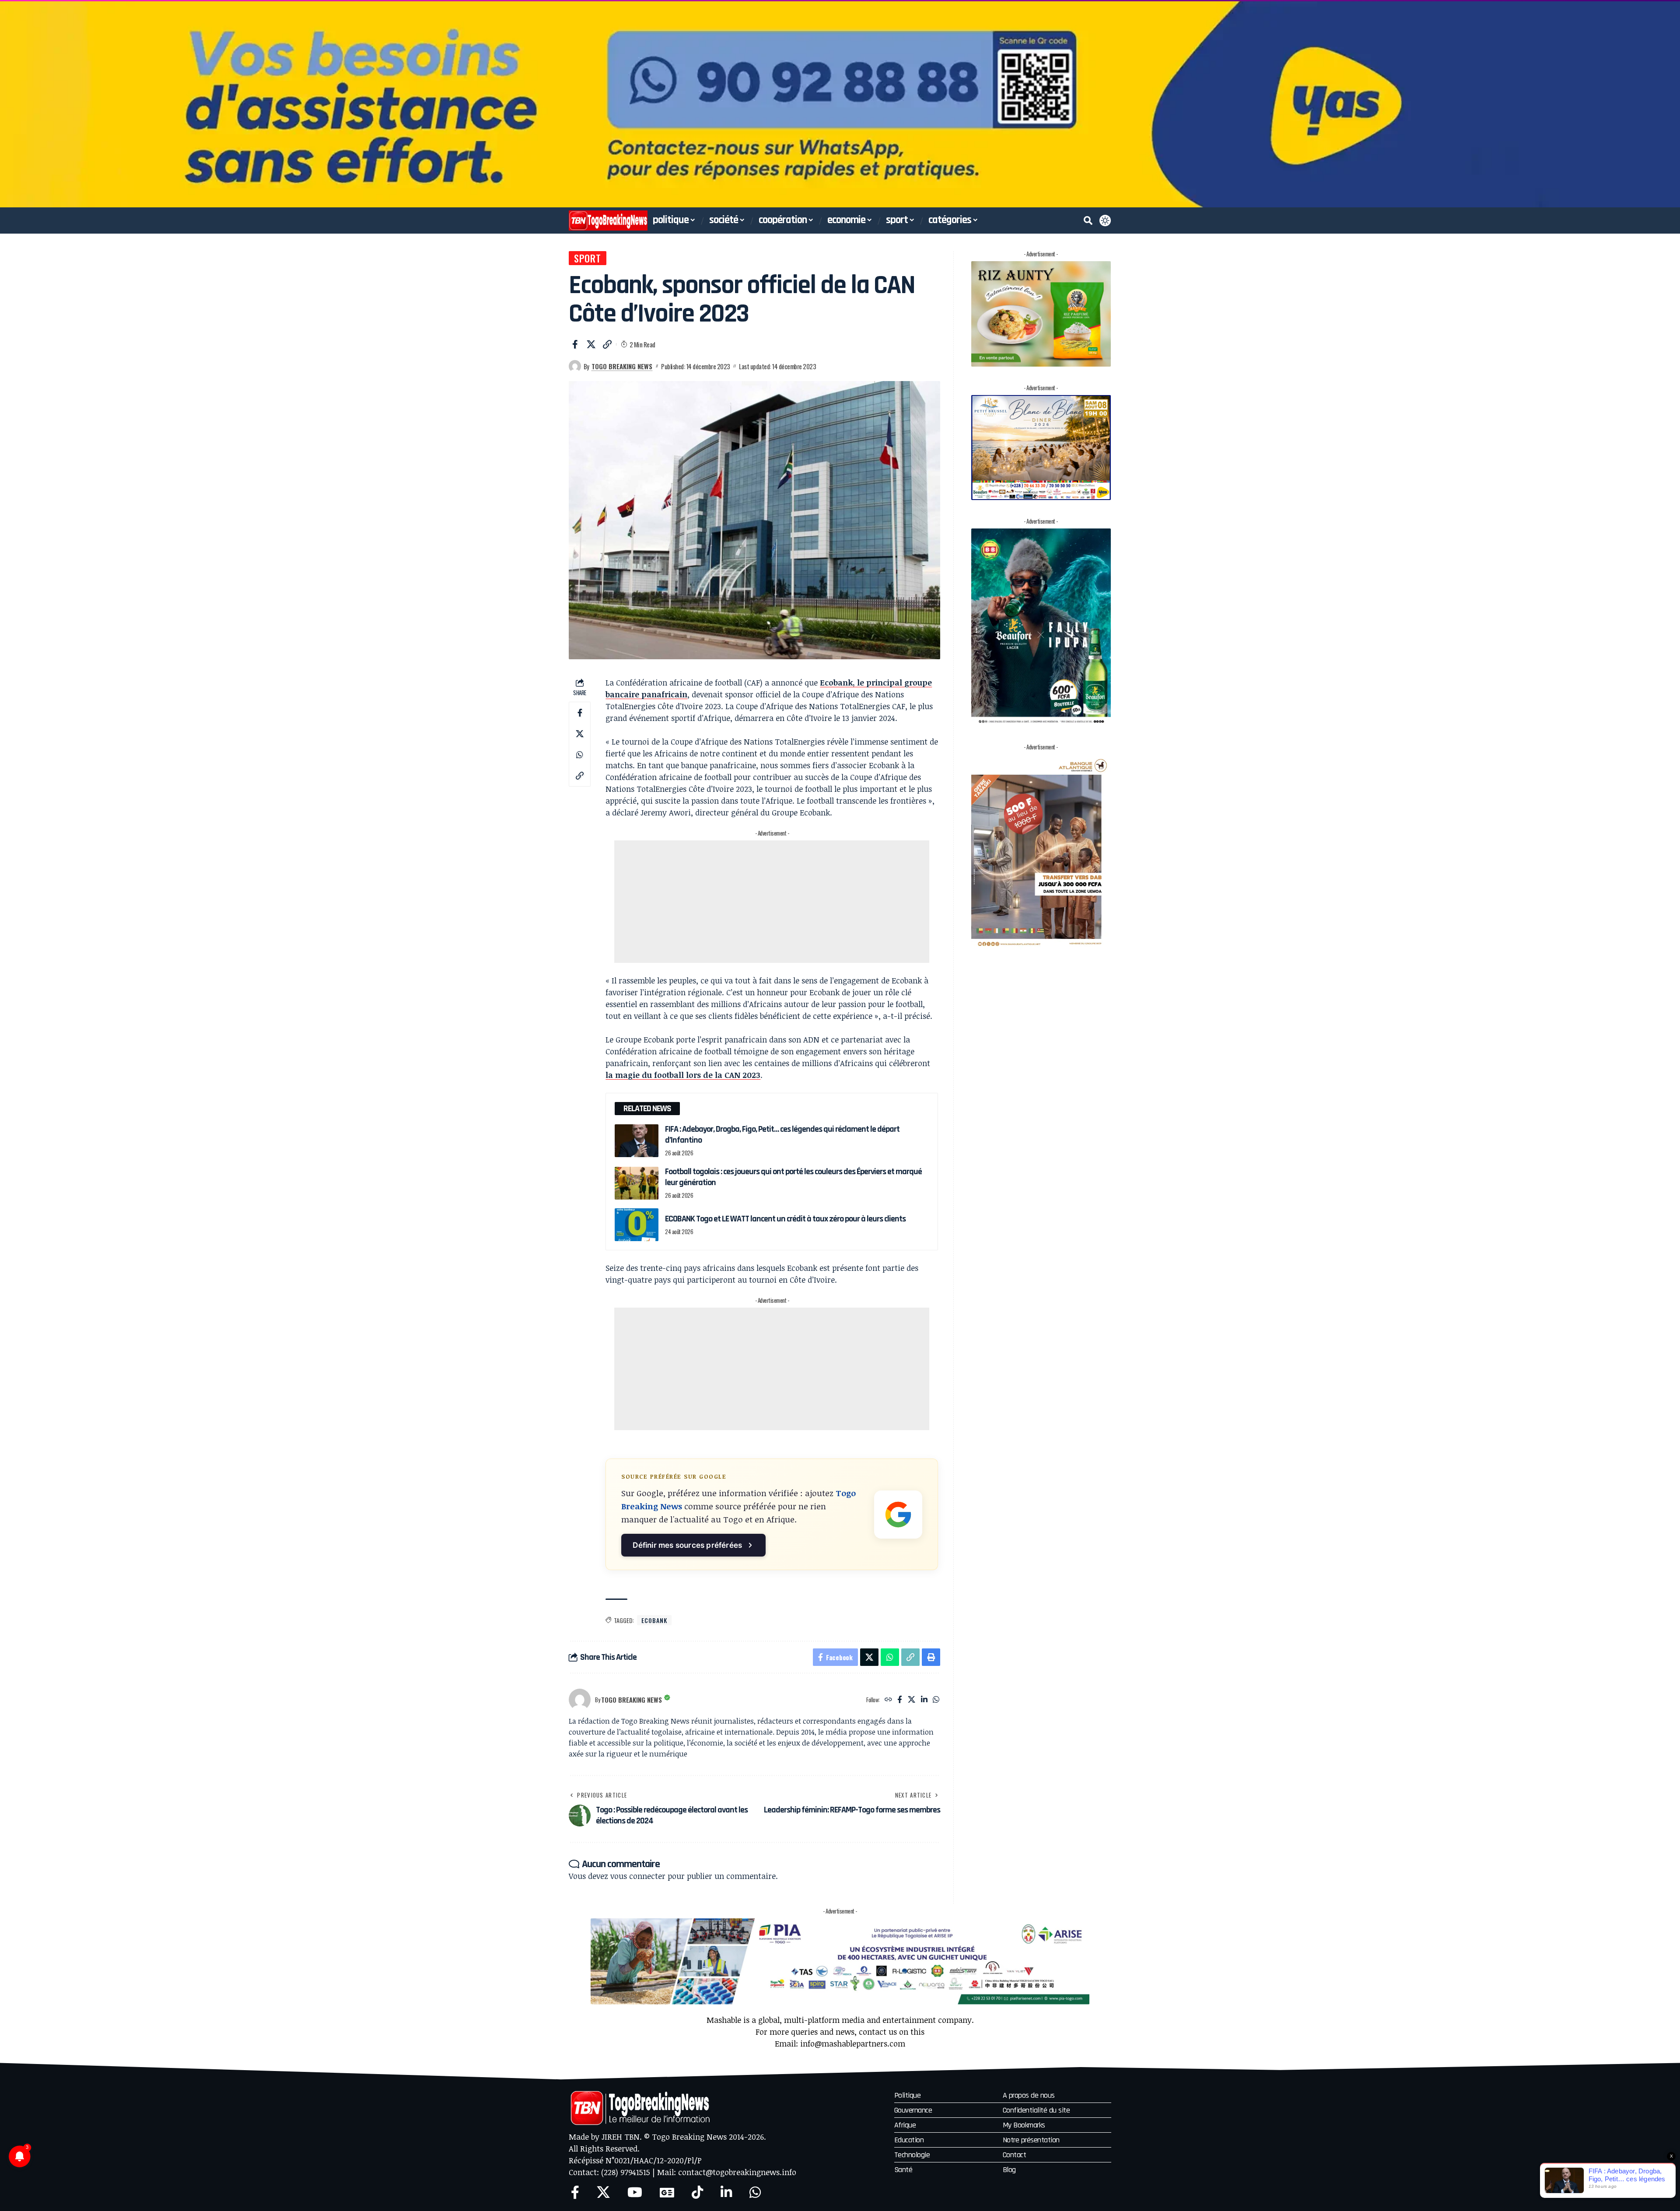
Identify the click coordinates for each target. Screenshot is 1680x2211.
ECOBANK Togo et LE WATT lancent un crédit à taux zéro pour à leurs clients (785, 1219)
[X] (912, 1700)
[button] (1088, 220)
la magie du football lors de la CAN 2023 (683, 1075)
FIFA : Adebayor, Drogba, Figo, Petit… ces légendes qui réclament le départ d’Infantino (782, 1135)
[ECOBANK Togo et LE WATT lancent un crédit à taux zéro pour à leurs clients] (637, 1225)
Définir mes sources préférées (687, 1545)
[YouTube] (635, 2192)
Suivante (1670, 104)
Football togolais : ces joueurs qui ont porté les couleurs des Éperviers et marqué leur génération (793, 1177)
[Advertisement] (772, 902)
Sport (588, 258)
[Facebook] (900, 1700)
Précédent (10, 104)
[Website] (888, 1700)
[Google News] (667, 2192)
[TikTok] (697, 2192)
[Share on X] (591, 344)
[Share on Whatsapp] (580, 755)
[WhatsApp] (936, 1700)
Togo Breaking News (622, 366)
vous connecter (638, 1876)
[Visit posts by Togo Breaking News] (575, 366)
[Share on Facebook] (575, 344)
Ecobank (654, 1620)
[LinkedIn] (924, 1700)
